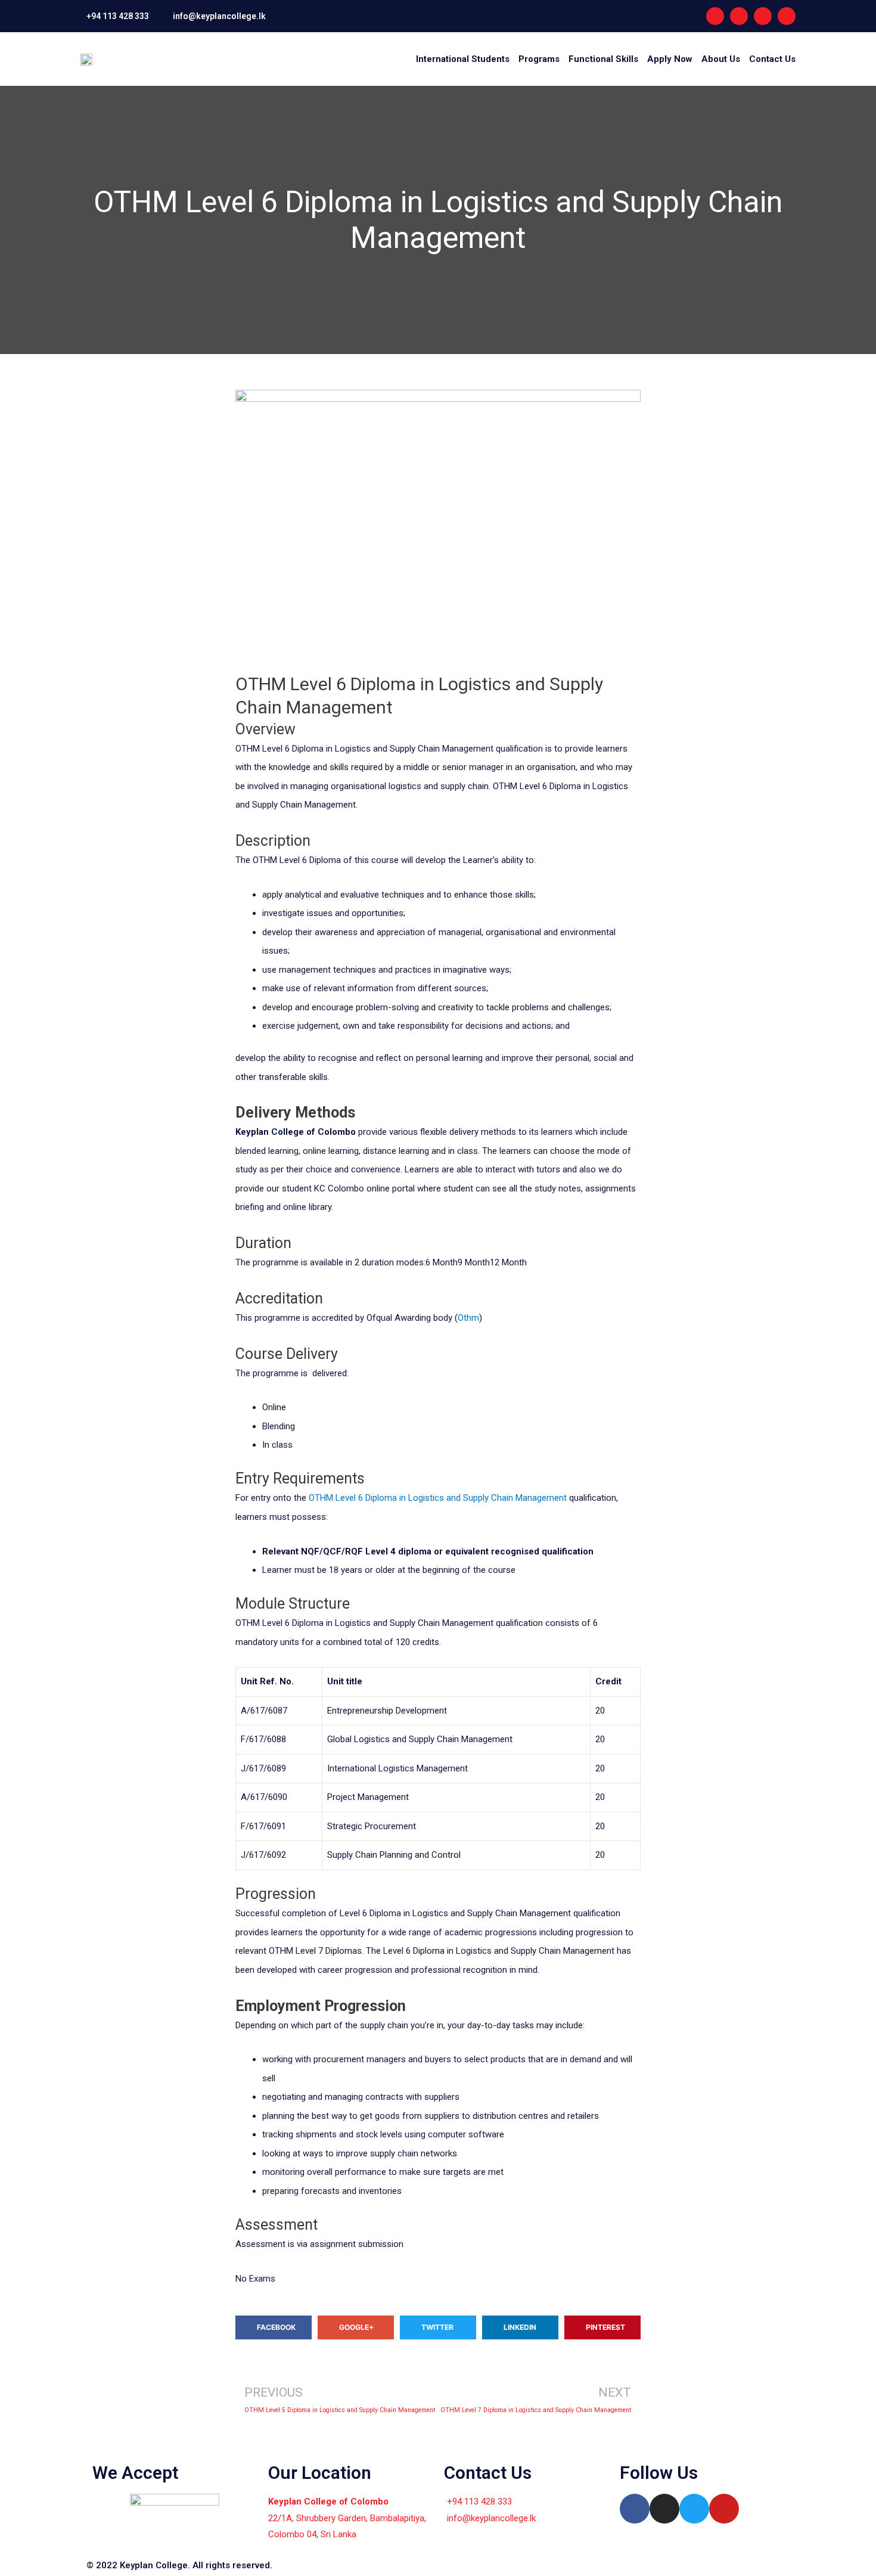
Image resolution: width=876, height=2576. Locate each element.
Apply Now (670, 59)
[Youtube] (763, 16)
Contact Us (772, 59)
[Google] (787, 16)
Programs (539, 59)
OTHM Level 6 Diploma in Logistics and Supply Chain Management (438, 1498)
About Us (721, 59)
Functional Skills (603, 59)
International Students (463, 59)
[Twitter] (694, 2509)
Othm (468, 1318)
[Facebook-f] (715, 16)
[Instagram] (739, 16)
